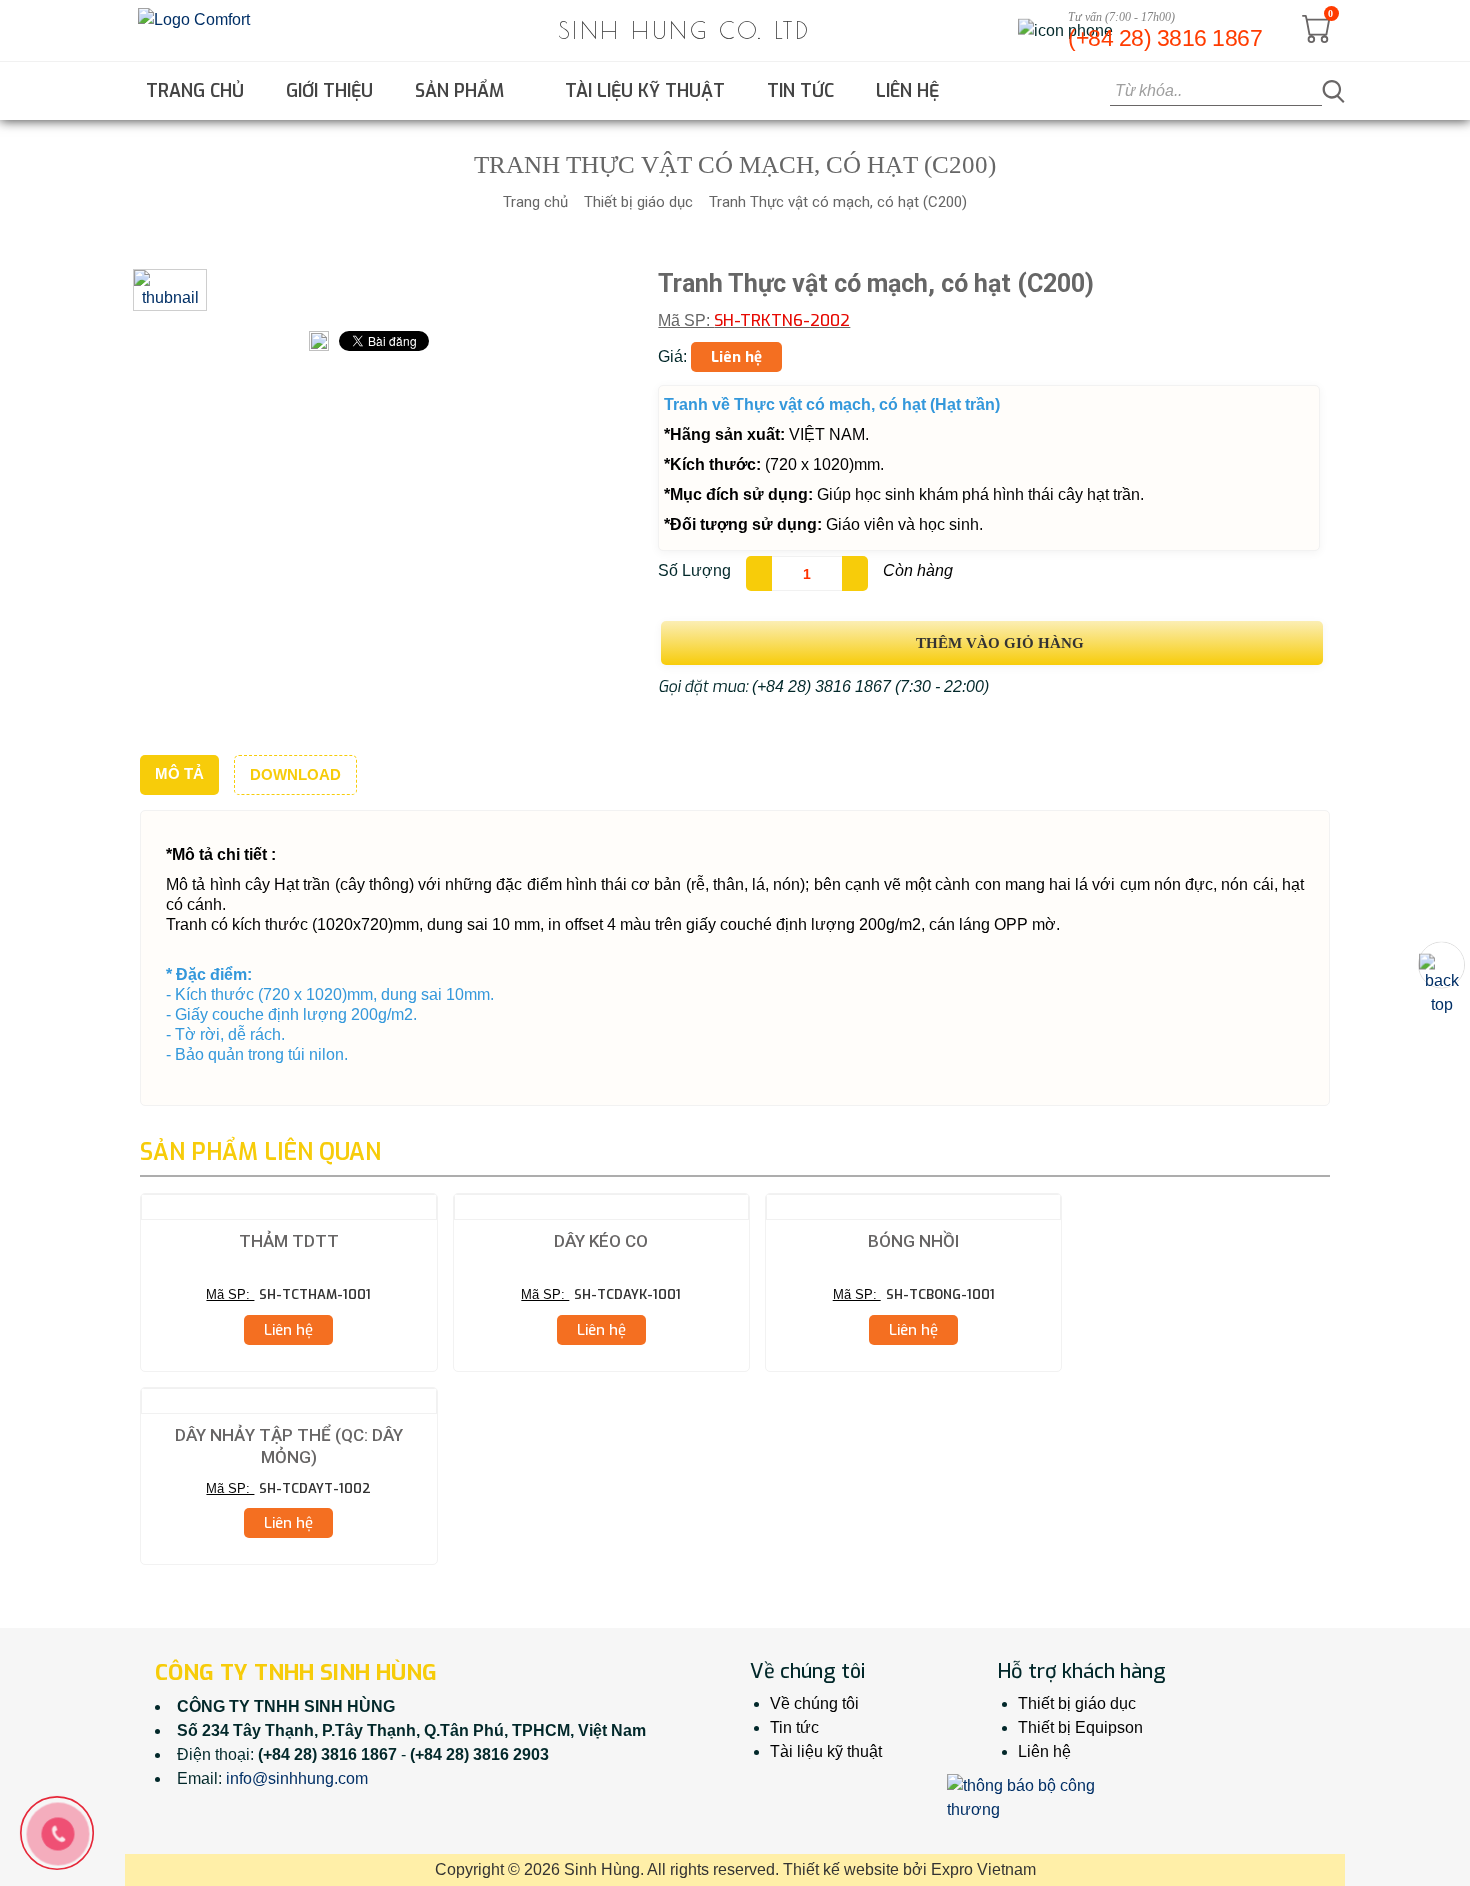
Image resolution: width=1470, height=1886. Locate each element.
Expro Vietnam (983, 1869)
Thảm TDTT (289, 1241)
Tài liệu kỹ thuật (645, 91)
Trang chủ (195, 91)
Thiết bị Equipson (1080, 1727)
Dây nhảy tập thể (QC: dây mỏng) (289, 1446)
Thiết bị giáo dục (638, 202)
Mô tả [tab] (179, 773)
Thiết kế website (841, 1869)
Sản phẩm (462, 91)
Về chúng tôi (814, 1703)
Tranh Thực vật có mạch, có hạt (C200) (838, 202)
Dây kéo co (601, 1241)
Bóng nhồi (913, 1241)
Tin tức (800, 91)
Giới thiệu (329, 91)
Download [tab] (295, 774)
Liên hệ (907, 91)
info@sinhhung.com (297, 1778)
